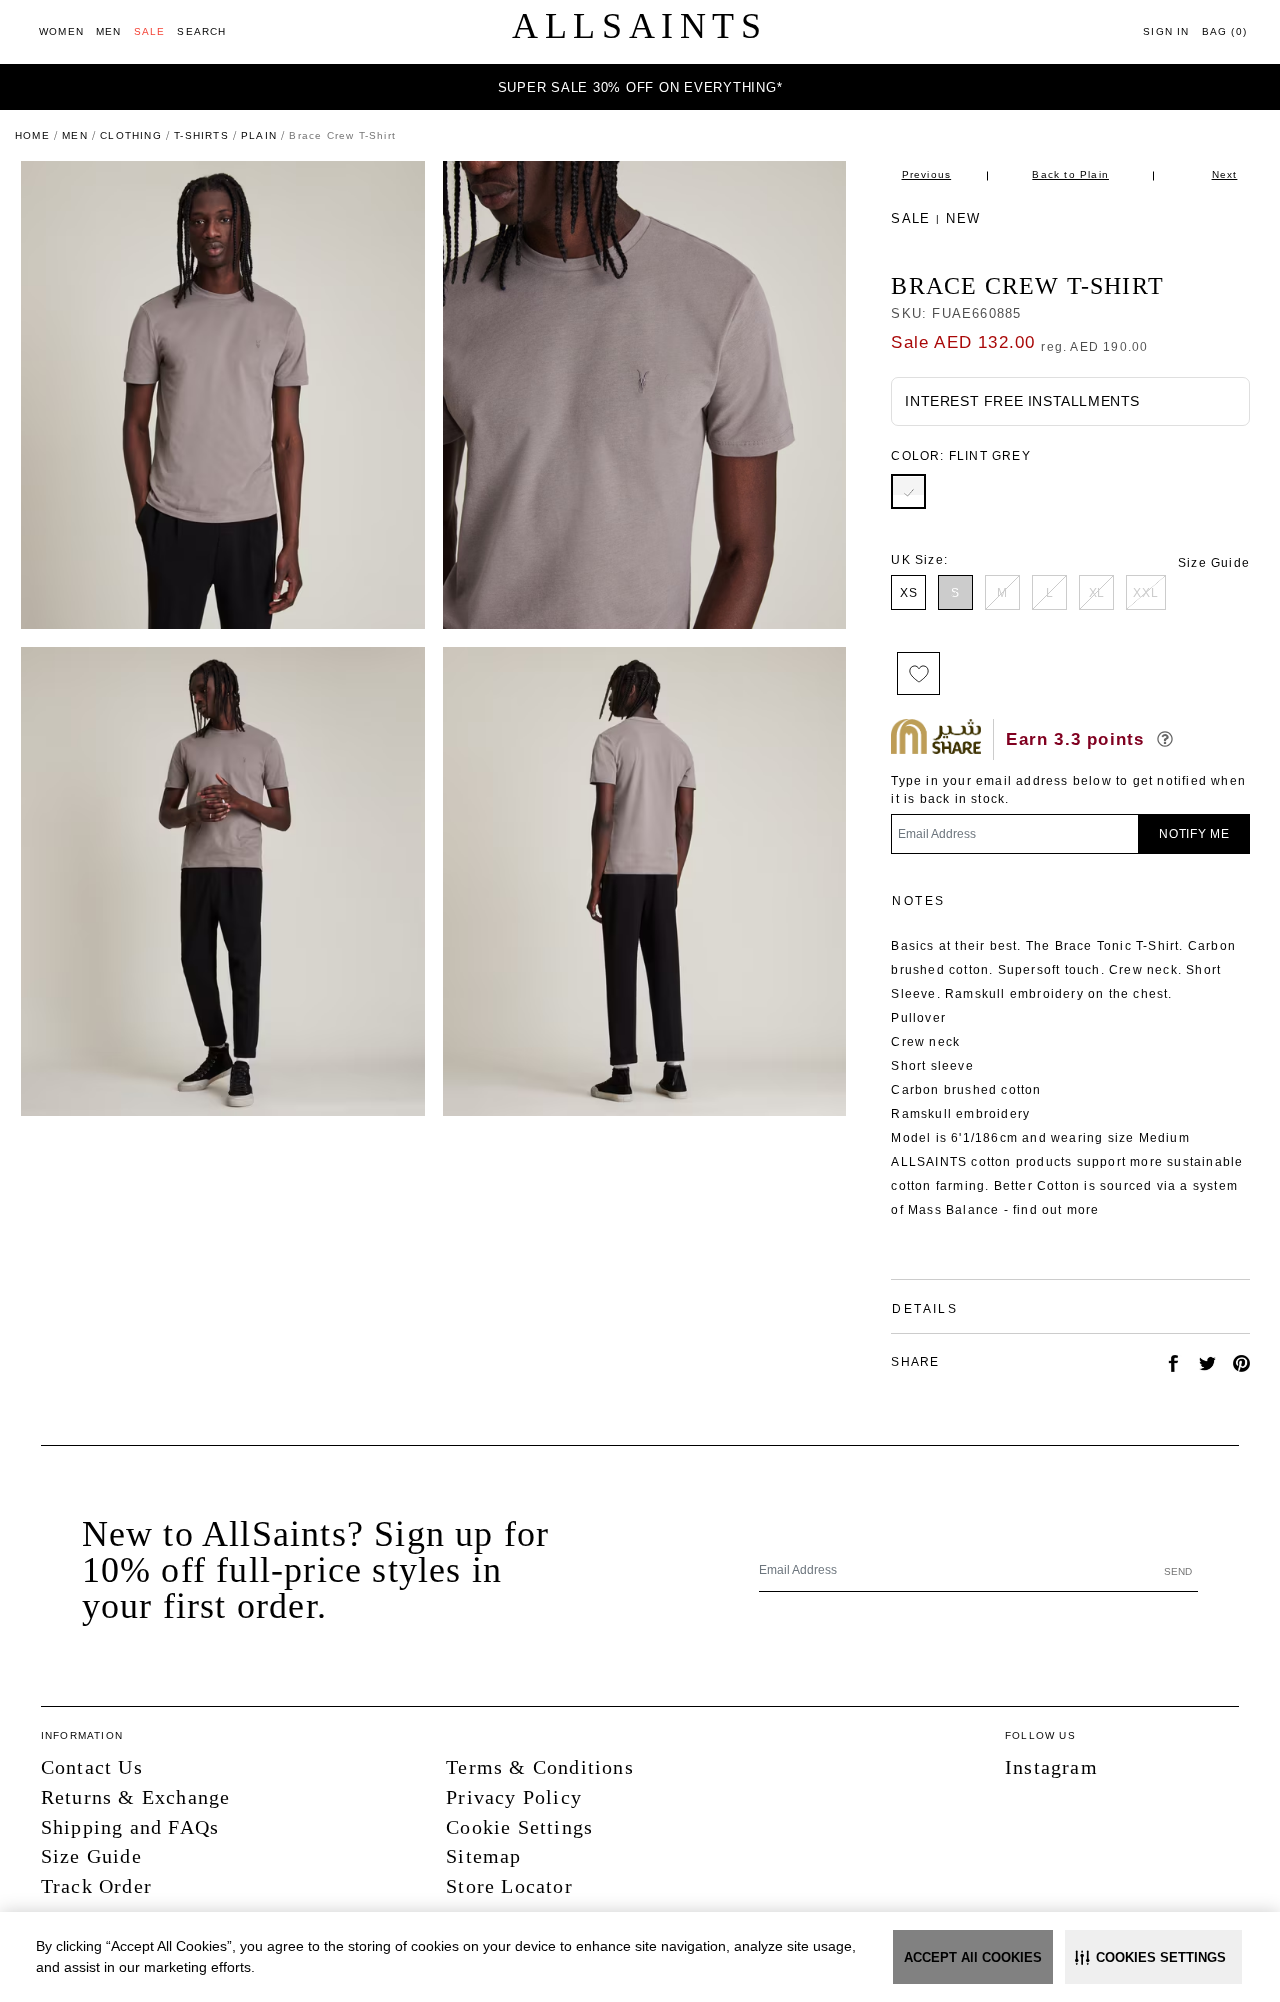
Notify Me (1194, 834)
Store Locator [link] (509, 1886)
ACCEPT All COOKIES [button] (973, 1957)
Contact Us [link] (92, 1767)
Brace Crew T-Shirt (1027, 286)
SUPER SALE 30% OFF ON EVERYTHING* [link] (640, 87)
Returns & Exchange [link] (136, 1797)
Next (1225, 174)
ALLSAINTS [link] (639, 26)
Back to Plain (1070, 174)
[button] (1153, 1957)
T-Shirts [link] (201, 135)
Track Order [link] (96, 1886)
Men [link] (75, 135)
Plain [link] (259, 135)
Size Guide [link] (1214, 563)
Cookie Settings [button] (519, 1827)
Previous (927, 174)
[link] (61, 31)
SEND (1178, 1571)
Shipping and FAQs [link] (130, 1827)
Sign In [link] (1166, 31)
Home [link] (32, 135)
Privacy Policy (514, 1797)
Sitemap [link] (483, 1856)
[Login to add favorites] (918, 673)
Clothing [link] (131, 135)
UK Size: (919, 560)
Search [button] (201, 31)
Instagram (1051, 1767)
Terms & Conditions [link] (540, 1767)
